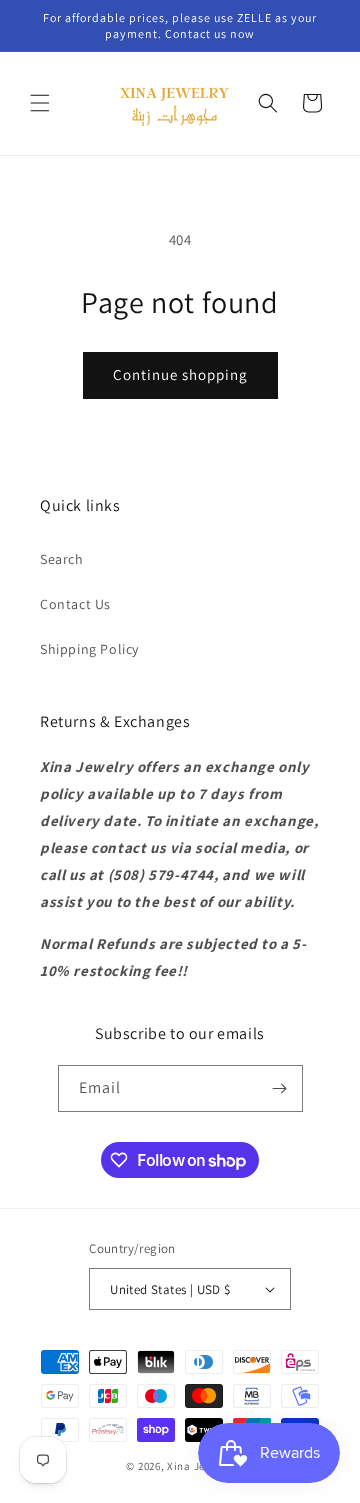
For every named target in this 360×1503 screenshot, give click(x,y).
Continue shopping (180, 374)
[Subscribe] (280, 1088)
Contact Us (75, 604)
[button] (40, 103)
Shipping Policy (89, 649)
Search (62, 559)
